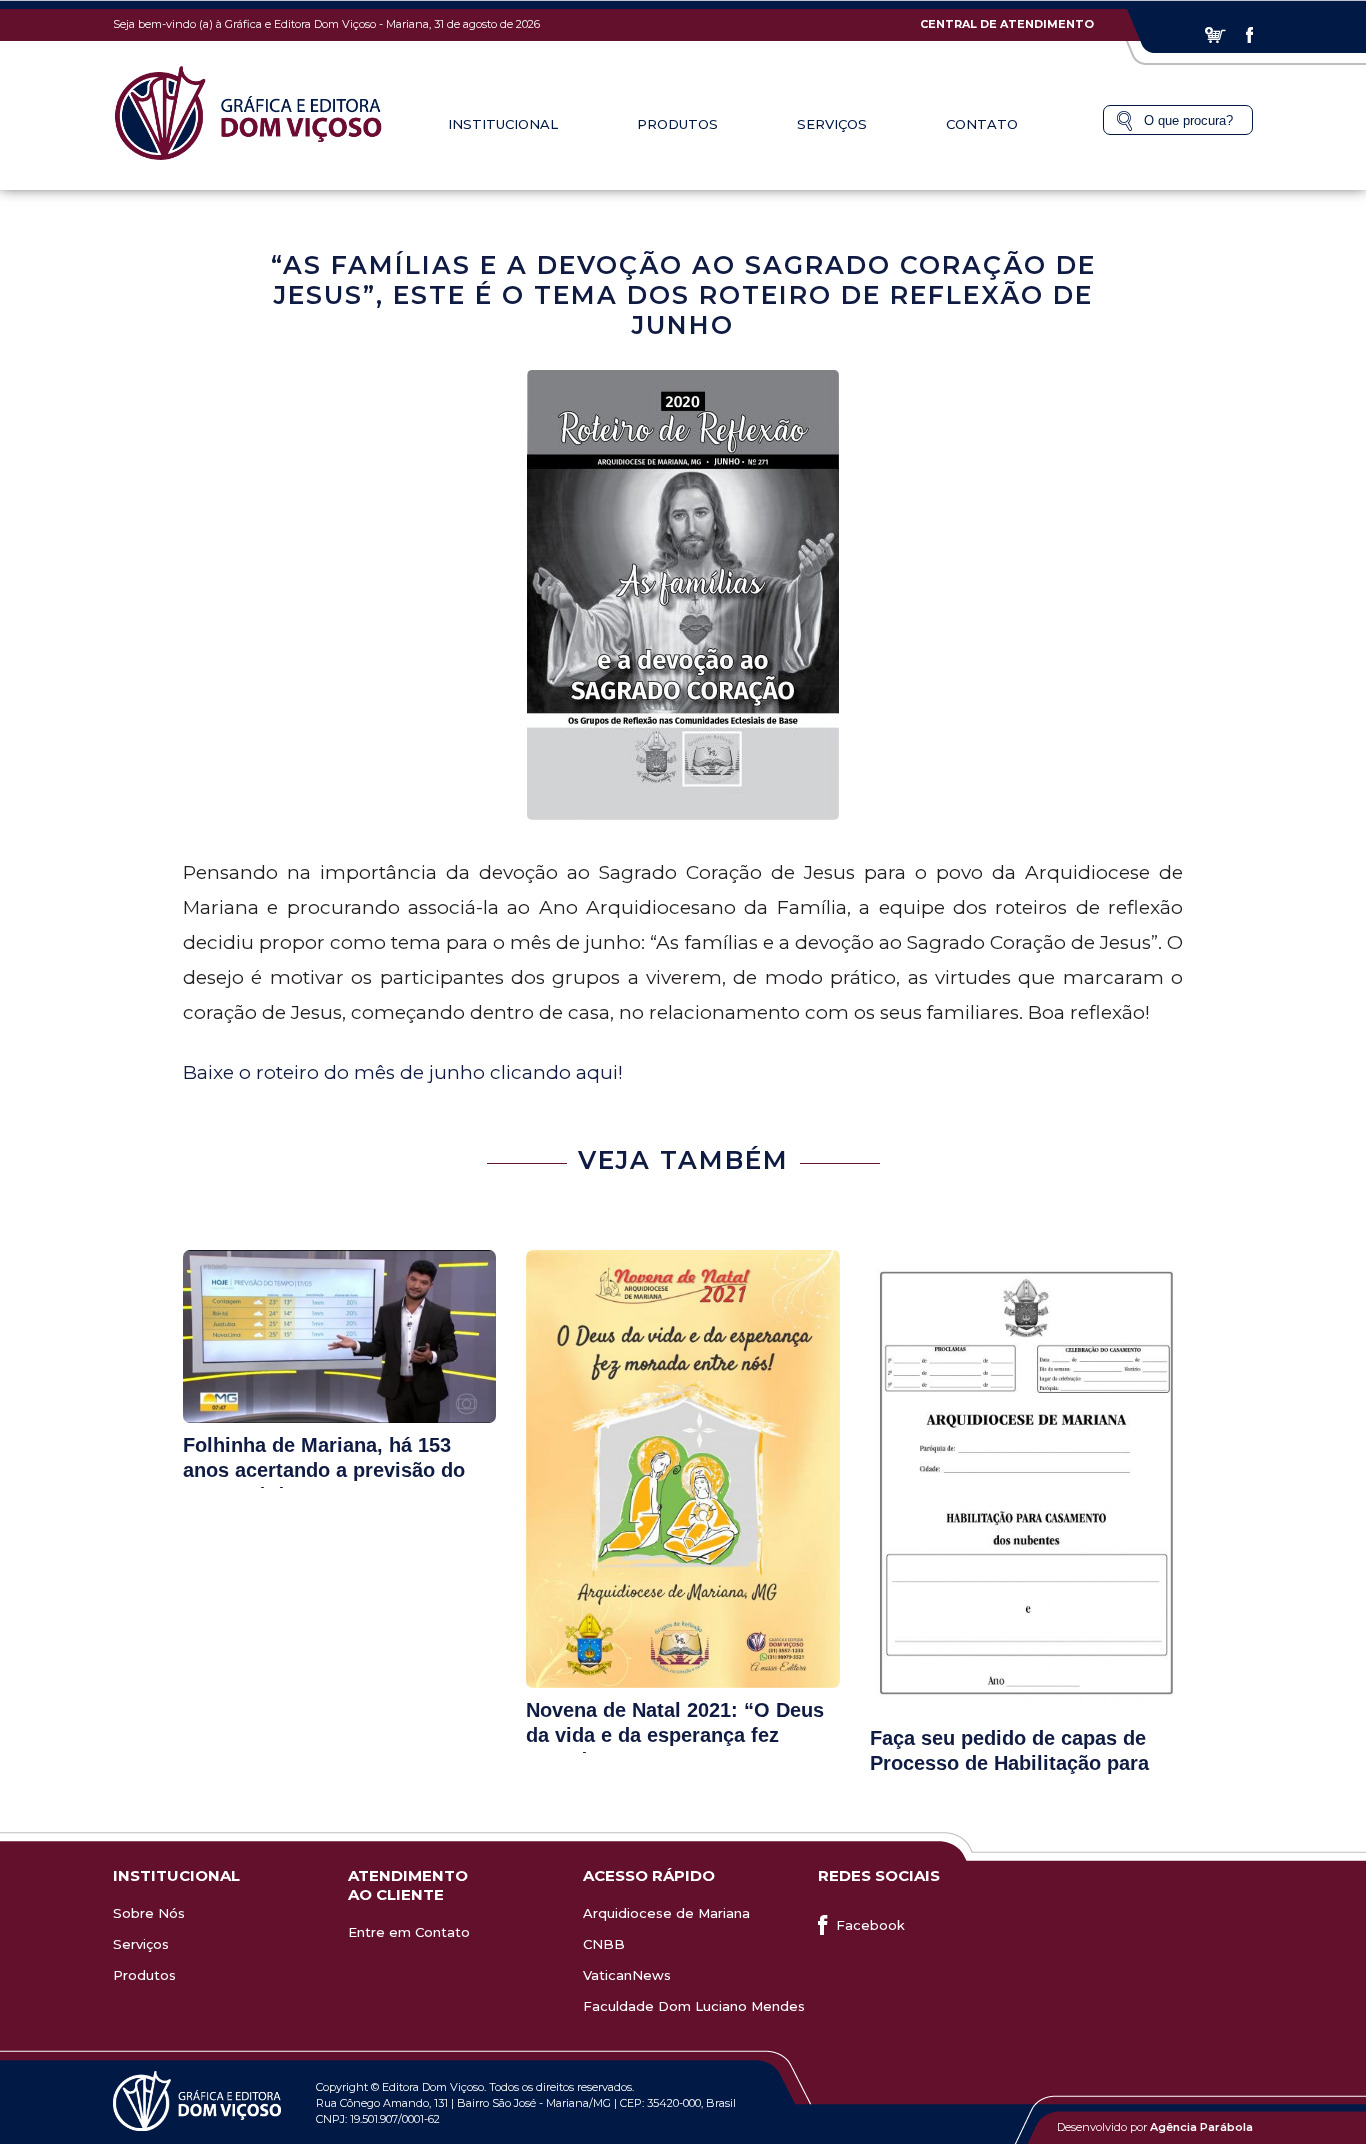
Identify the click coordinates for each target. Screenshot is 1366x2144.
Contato (982, 124)
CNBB (604, 1944)
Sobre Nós (149, 1913)
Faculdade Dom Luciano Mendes (694, 2006)
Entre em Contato (409, 1932)
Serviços (141, 1944)
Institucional (503, 124)
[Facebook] (1249, 35)
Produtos (144, 1975)
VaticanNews (627, 1975)
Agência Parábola (1201, 2127)
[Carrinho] (1215, 35)
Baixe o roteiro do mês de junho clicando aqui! (403, 1072)
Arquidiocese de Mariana (666, 1913)
